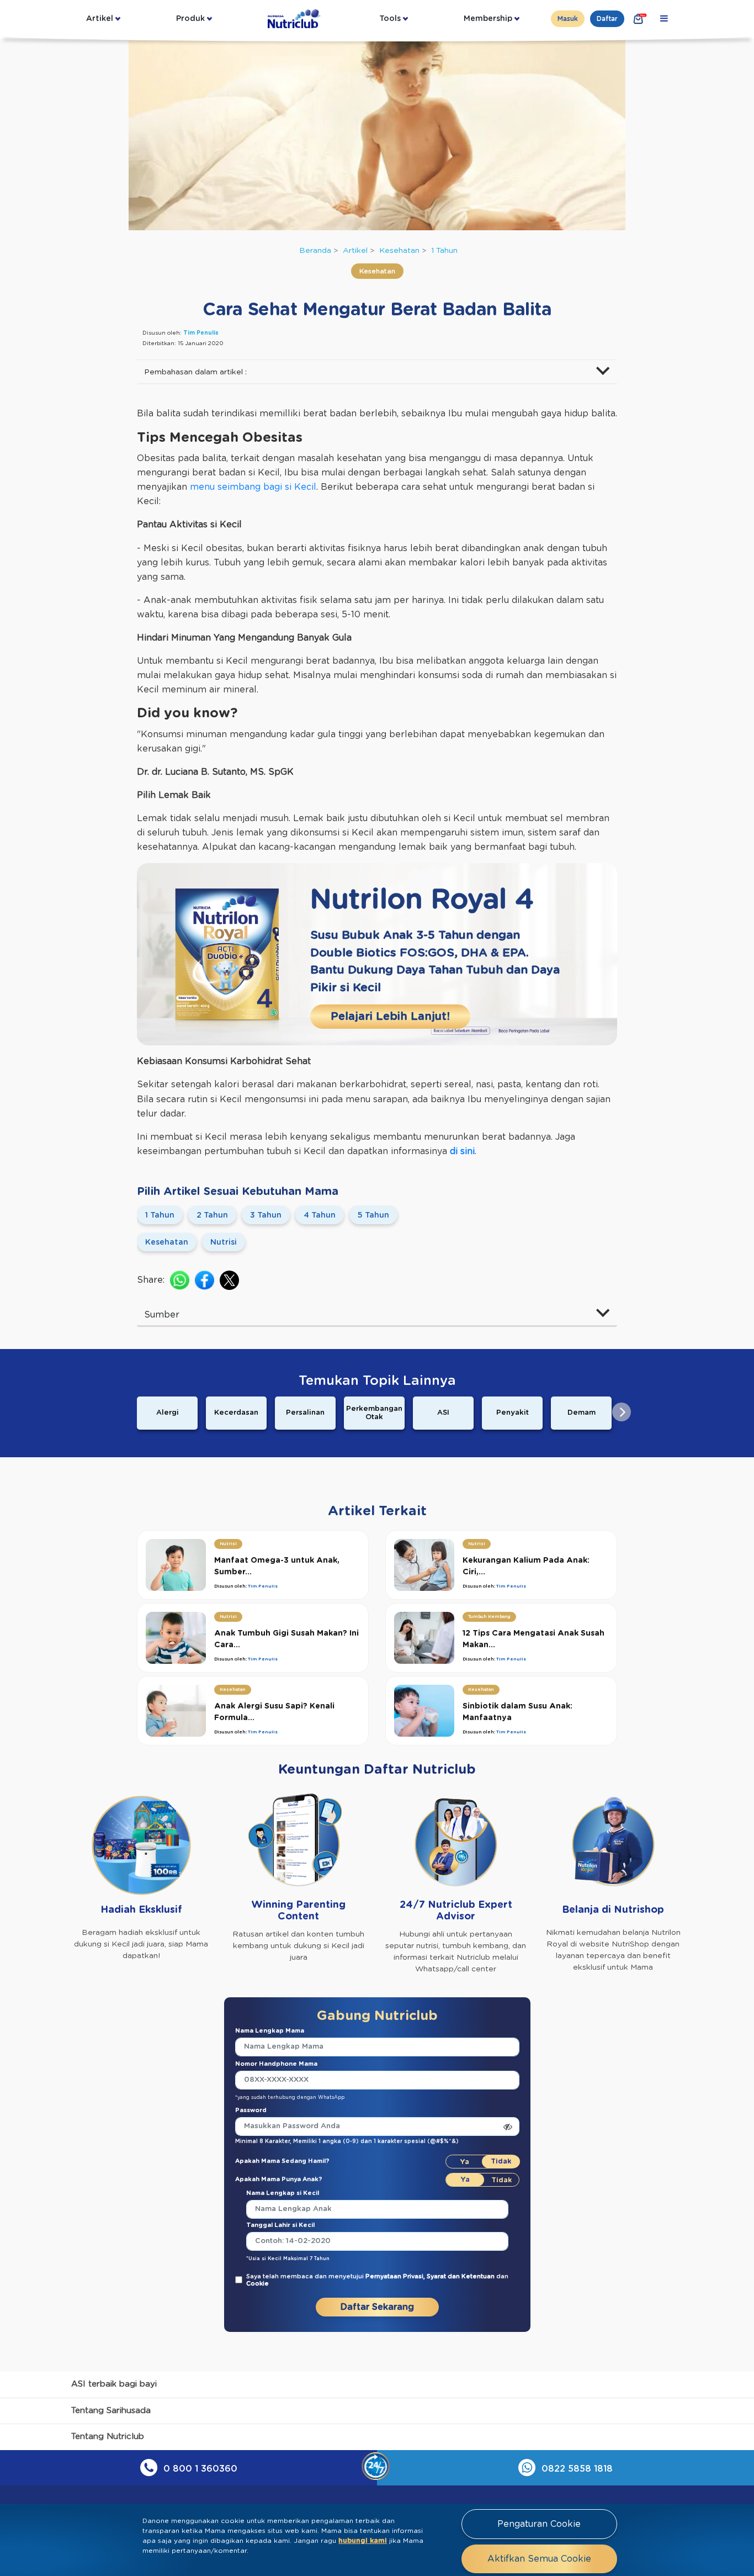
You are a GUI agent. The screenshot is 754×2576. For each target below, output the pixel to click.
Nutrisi (224, 1242)
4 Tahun (320, 1215)
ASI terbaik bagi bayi (114, 2384)
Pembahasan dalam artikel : (195, 372)
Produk (190, 19)
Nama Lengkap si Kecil (283, 2193)
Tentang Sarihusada (111, 2411)
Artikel (100, 19)
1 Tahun (444, 251)
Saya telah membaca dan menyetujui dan (377, 2280)
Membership (488, 19)
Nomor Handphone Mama (276, 2064)
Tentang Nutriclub (108, 2437)
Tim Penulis (201, 333)
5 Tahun (373, 1215)
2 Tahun (212, 1215)
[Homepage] (295, 19)
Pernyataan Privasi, (396, 2276)
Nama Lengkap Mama (270, 2031)
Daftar (607, 19)
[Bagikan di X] (229, 1280)
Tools (390, 19)
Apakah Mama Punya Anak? (279, 2179)
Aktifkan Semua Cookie (539, 2559)
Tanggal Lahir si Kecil (280, 2225)
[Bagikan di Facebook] (205, 1280)
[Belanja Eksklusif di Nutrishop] (639, 19)
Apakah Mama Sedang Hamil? (282, 2161)
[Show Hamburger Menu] (664, 19)
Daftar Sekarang (377, 2307)
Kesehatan (399, 251)
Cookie (257, 2284)
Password (251, 2110)
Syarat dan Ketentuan (461, 2276)
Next (622, 1412)
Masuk (568, 19)
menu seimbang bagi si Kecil (253, 487)
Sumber (162, 1315)
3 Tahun (266, 1215)
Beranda (315, 251)
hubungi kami (363, 2541)
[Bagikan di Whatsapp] (180, 1280)
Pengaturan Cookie (539, 2524)
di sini (462, 1151)
